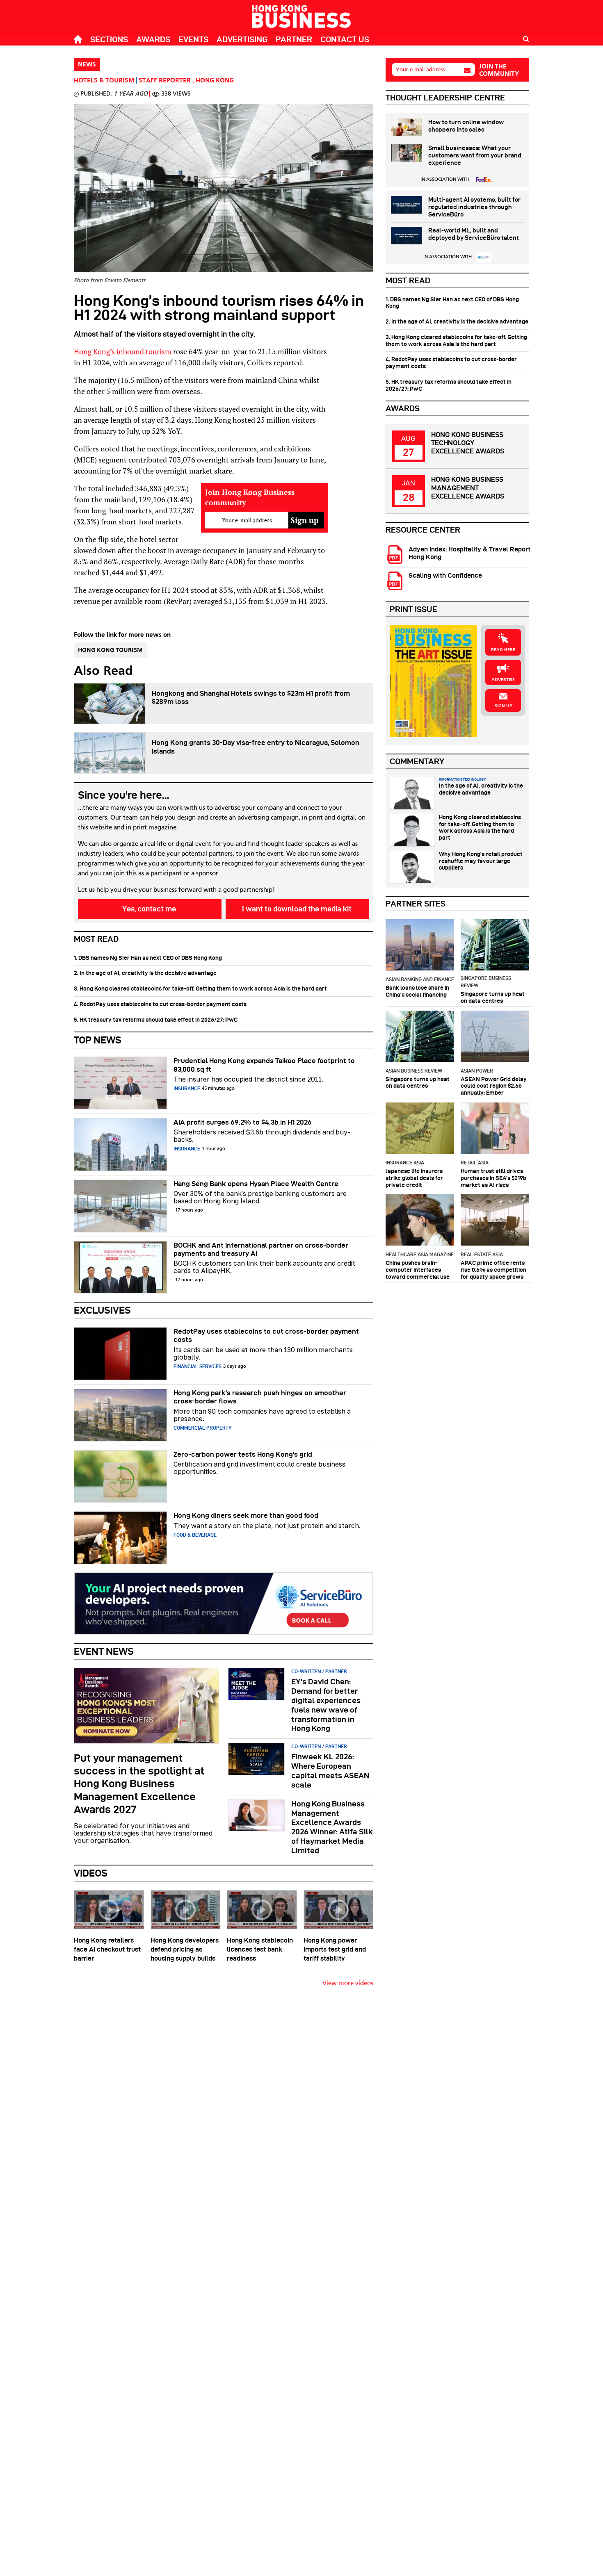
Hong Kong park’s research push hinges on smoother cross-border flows (260, 1397)
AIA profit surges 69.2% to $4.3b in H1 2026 (243, 1122)
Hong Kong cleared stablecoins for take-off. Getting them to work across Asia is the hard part (480, 827)
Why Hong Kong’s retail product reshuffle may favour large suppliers (481, 861)
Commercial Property (202, 1428)
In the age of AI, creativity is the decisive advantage (481, 789)
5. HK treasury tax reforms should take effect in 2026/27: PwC (156, 1020)
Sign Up (503, 706)
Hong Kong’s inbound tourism (123, 351)
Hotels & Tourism (104, 81)
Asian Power (477, 1071)
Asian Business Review (414, 1071)
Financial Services (198, 1366)
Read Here (503, 650)
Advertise (503, 680)
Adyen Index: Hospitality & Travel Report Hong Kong (469, 553)
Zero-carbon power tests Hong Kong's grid (243, 1454)
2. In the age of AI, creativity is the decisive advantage (145, 973)
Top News (98, 1040)
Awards (153, 39)
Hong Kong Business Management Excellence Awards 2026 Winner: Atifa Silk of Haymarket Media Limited (332, 1827)
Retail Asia (475, 1163)
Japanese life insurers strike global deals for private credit (414, 1178)
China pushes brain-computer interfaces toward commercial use (418, 1270)
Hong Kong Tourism (110, 650)
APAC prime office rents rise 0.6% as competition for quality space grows (493, 1270)
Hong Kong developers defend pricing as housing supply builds (185, 1949)
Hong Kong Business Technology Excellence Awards (468, 443)
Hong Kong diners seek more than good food (246, 1515)
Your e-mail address (420, 69)
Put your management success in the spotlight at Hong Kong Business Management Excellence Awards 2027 (139, 1784)
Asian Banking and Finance (420, 979)
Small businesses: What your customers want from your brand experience (475, 155)
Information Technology (462, 779)
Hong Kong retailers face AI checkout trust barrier (107, 1949)
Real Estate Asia (482, 1254)
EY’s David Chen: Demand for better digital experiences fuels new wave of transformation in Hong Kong (326, 1705)
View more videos (348, 1984)
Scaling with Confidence (445, 575)
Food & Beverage (195, 1535)
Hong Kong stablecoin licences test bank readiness (260, 1949)
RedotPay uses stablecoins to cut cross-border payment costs (266, 1335)
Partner (294, 39)
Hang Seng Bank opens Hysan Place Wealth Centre (256, 1184)
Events (193, 39)
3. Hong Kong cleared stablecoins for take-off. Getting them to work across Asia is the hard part (200, 988)
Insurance (187, 1088)
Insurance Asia (405, 1163)
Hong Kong (215, 81)
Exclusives (102, 1310)
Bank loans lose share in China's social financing (417, 991)
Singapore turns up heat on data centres (493, 997)
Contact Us (345, 39)
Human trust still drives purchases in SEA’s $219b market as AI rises (493, 1178)
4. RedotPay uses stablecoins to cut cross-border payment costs (160, 1004)
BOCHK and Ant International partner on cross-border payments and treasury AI (261, 1249)
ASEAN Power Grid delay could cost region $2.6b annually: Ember (494, 1086)
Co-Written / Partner (319, 1671)
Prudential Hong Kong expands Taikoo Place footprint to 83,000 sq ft (264, 1065)
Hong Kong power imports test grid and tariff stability (335, 1949)
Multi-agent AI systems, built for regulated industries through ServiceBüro (474, 207)
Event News (104, 1651)
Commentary (417, 761)
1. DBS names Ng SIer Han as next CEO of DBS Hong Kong (148, 958)
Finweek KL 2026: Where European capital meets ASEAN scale (330, 1771)
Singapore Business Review (486, 982)
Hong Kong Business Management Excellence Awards (468, 488)
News (87, 65)
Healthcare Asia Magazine (420, 1254)
